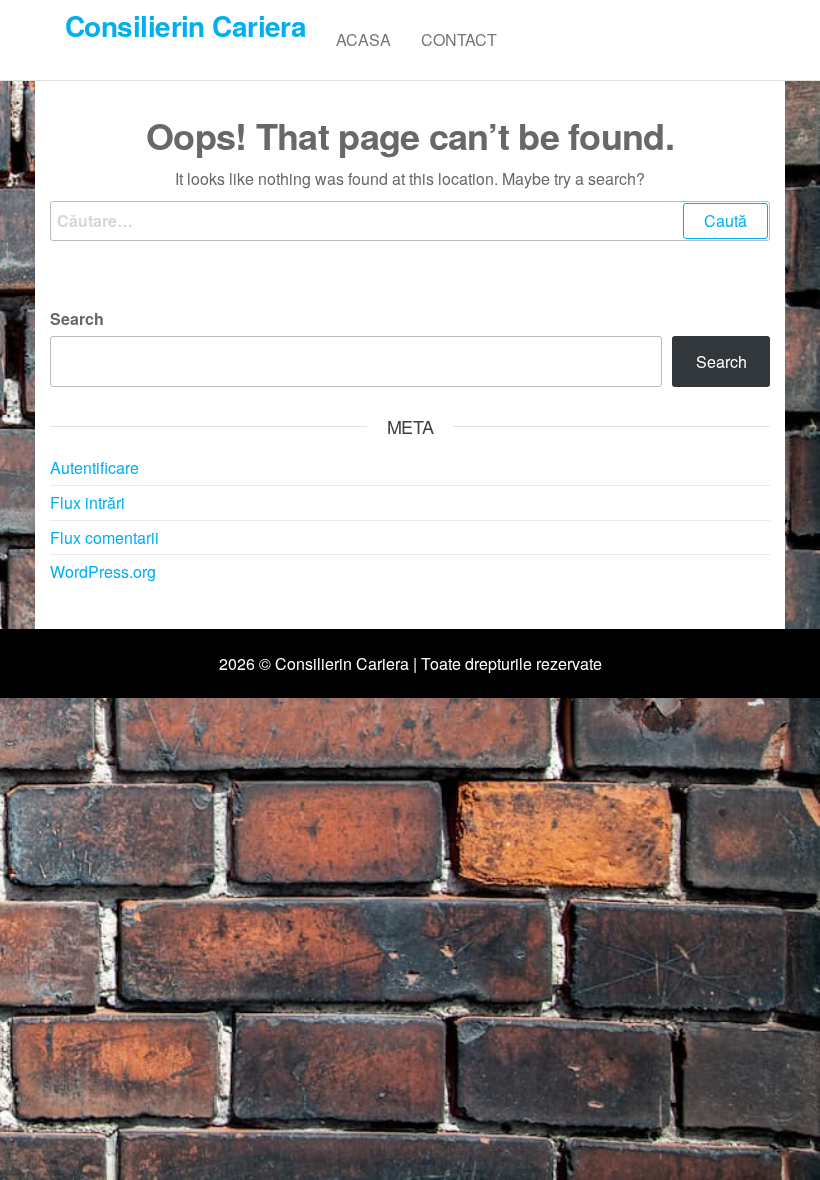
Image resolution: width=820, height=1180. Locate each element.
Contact (459, 39)
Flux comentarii (104, 537)
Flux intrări (87, 502)
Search (77, 318)
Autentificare (94, 467)
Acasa (363, 39)
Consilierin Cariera (185, 25)
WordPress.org (103, 571)
